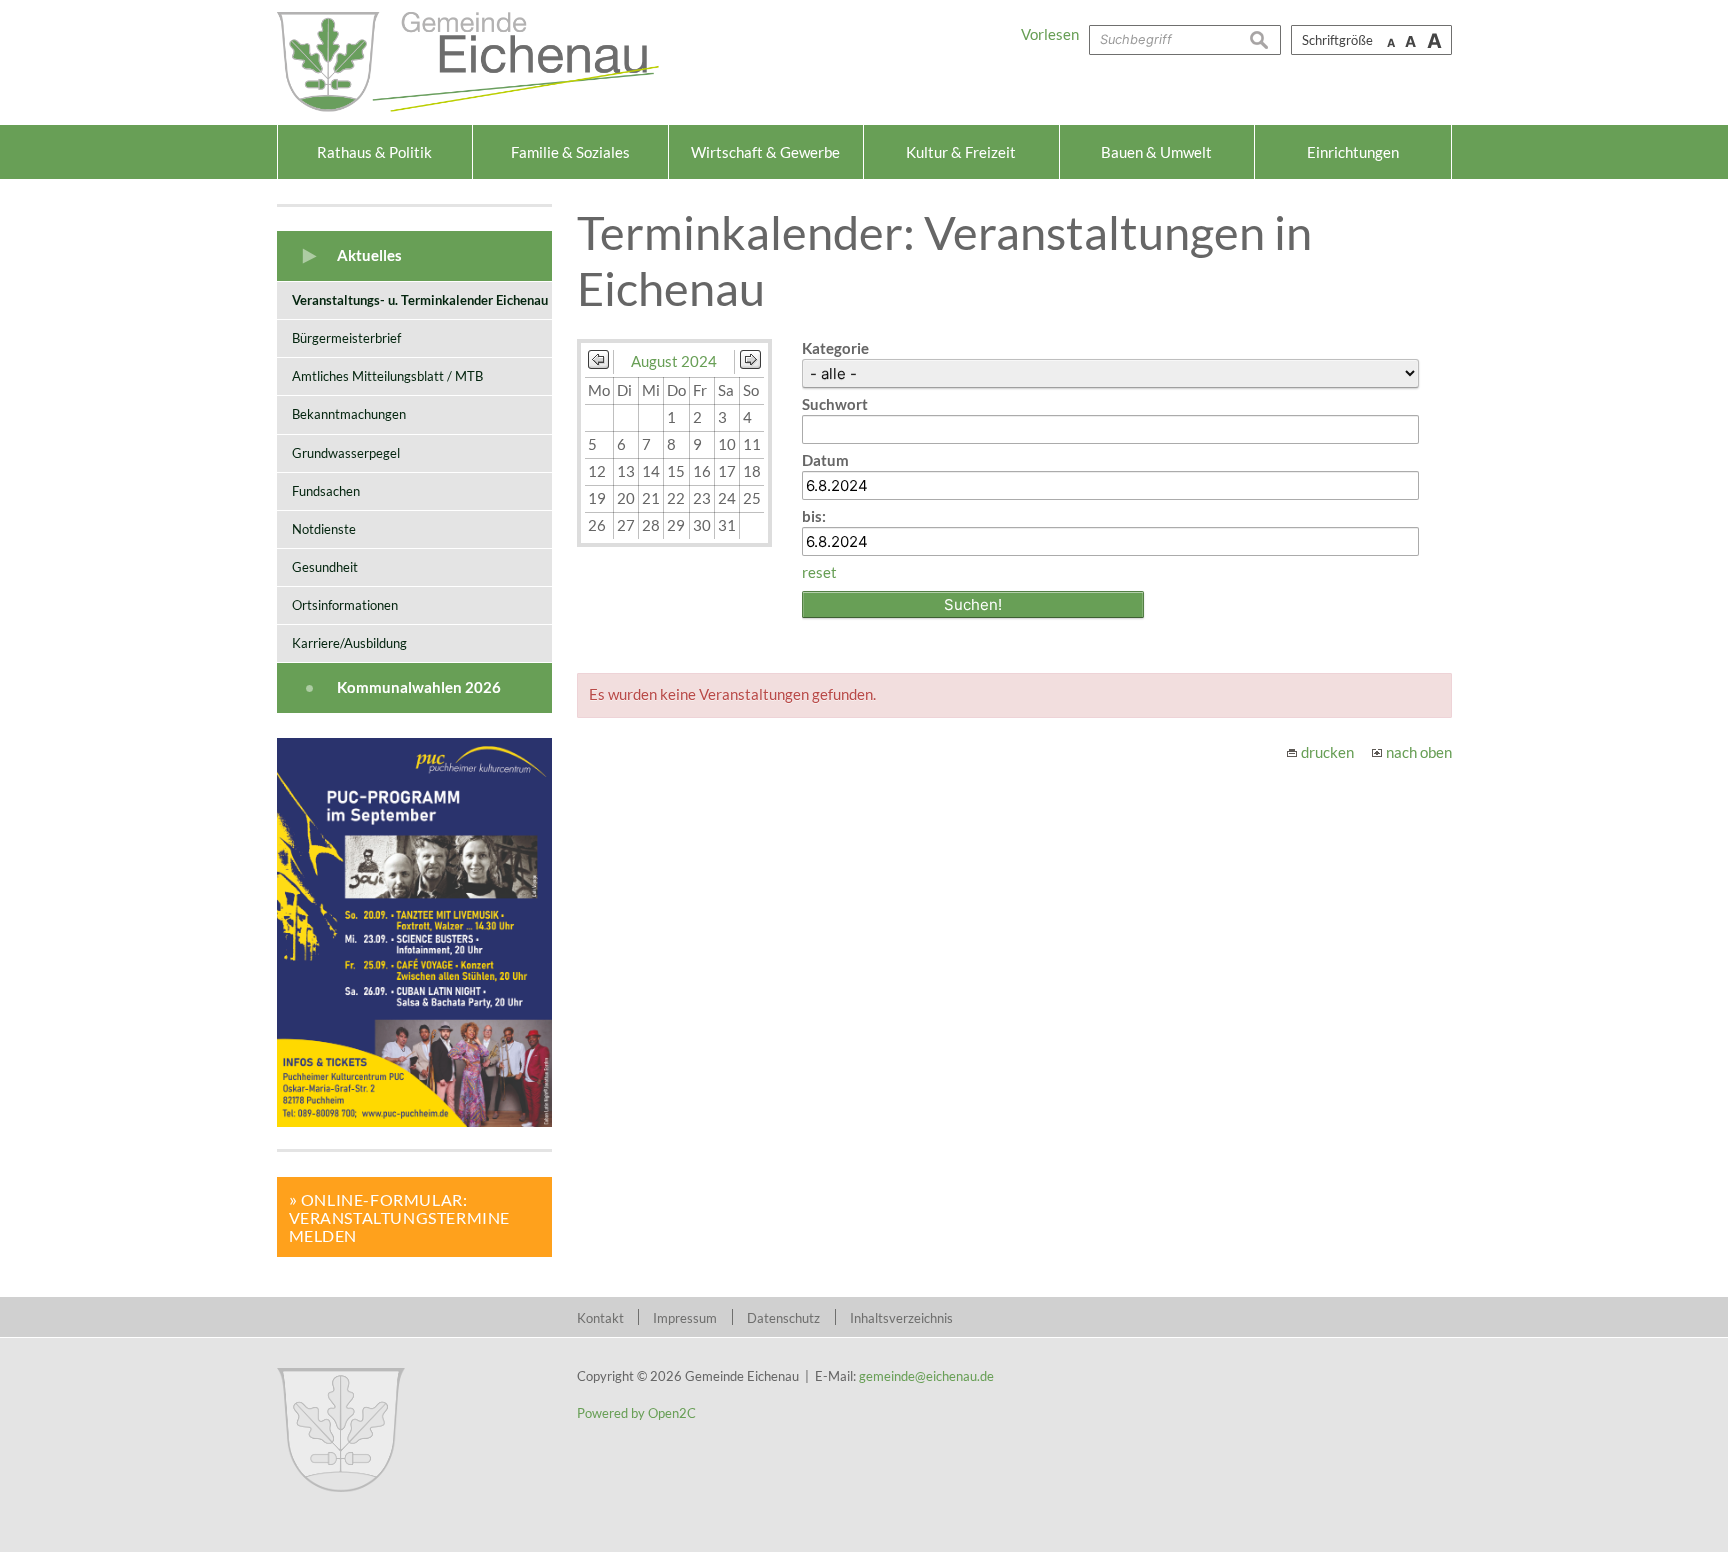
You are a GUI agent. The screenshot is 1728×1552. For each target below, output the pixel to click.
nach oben (1419, 752)
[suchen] (1265, 40)
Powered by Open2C (636, 1413)
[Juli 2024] (598, 363)
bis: (814, 516)
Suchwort (835, 404)
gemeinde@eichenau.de (926, 1376)
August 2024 (674, 361)
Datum (825, 460)
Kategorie (835, 348)
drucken (1327, 752)
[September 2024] (750, 363)
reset (819, 572)
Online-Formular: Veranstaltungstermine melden (400, 1217)
